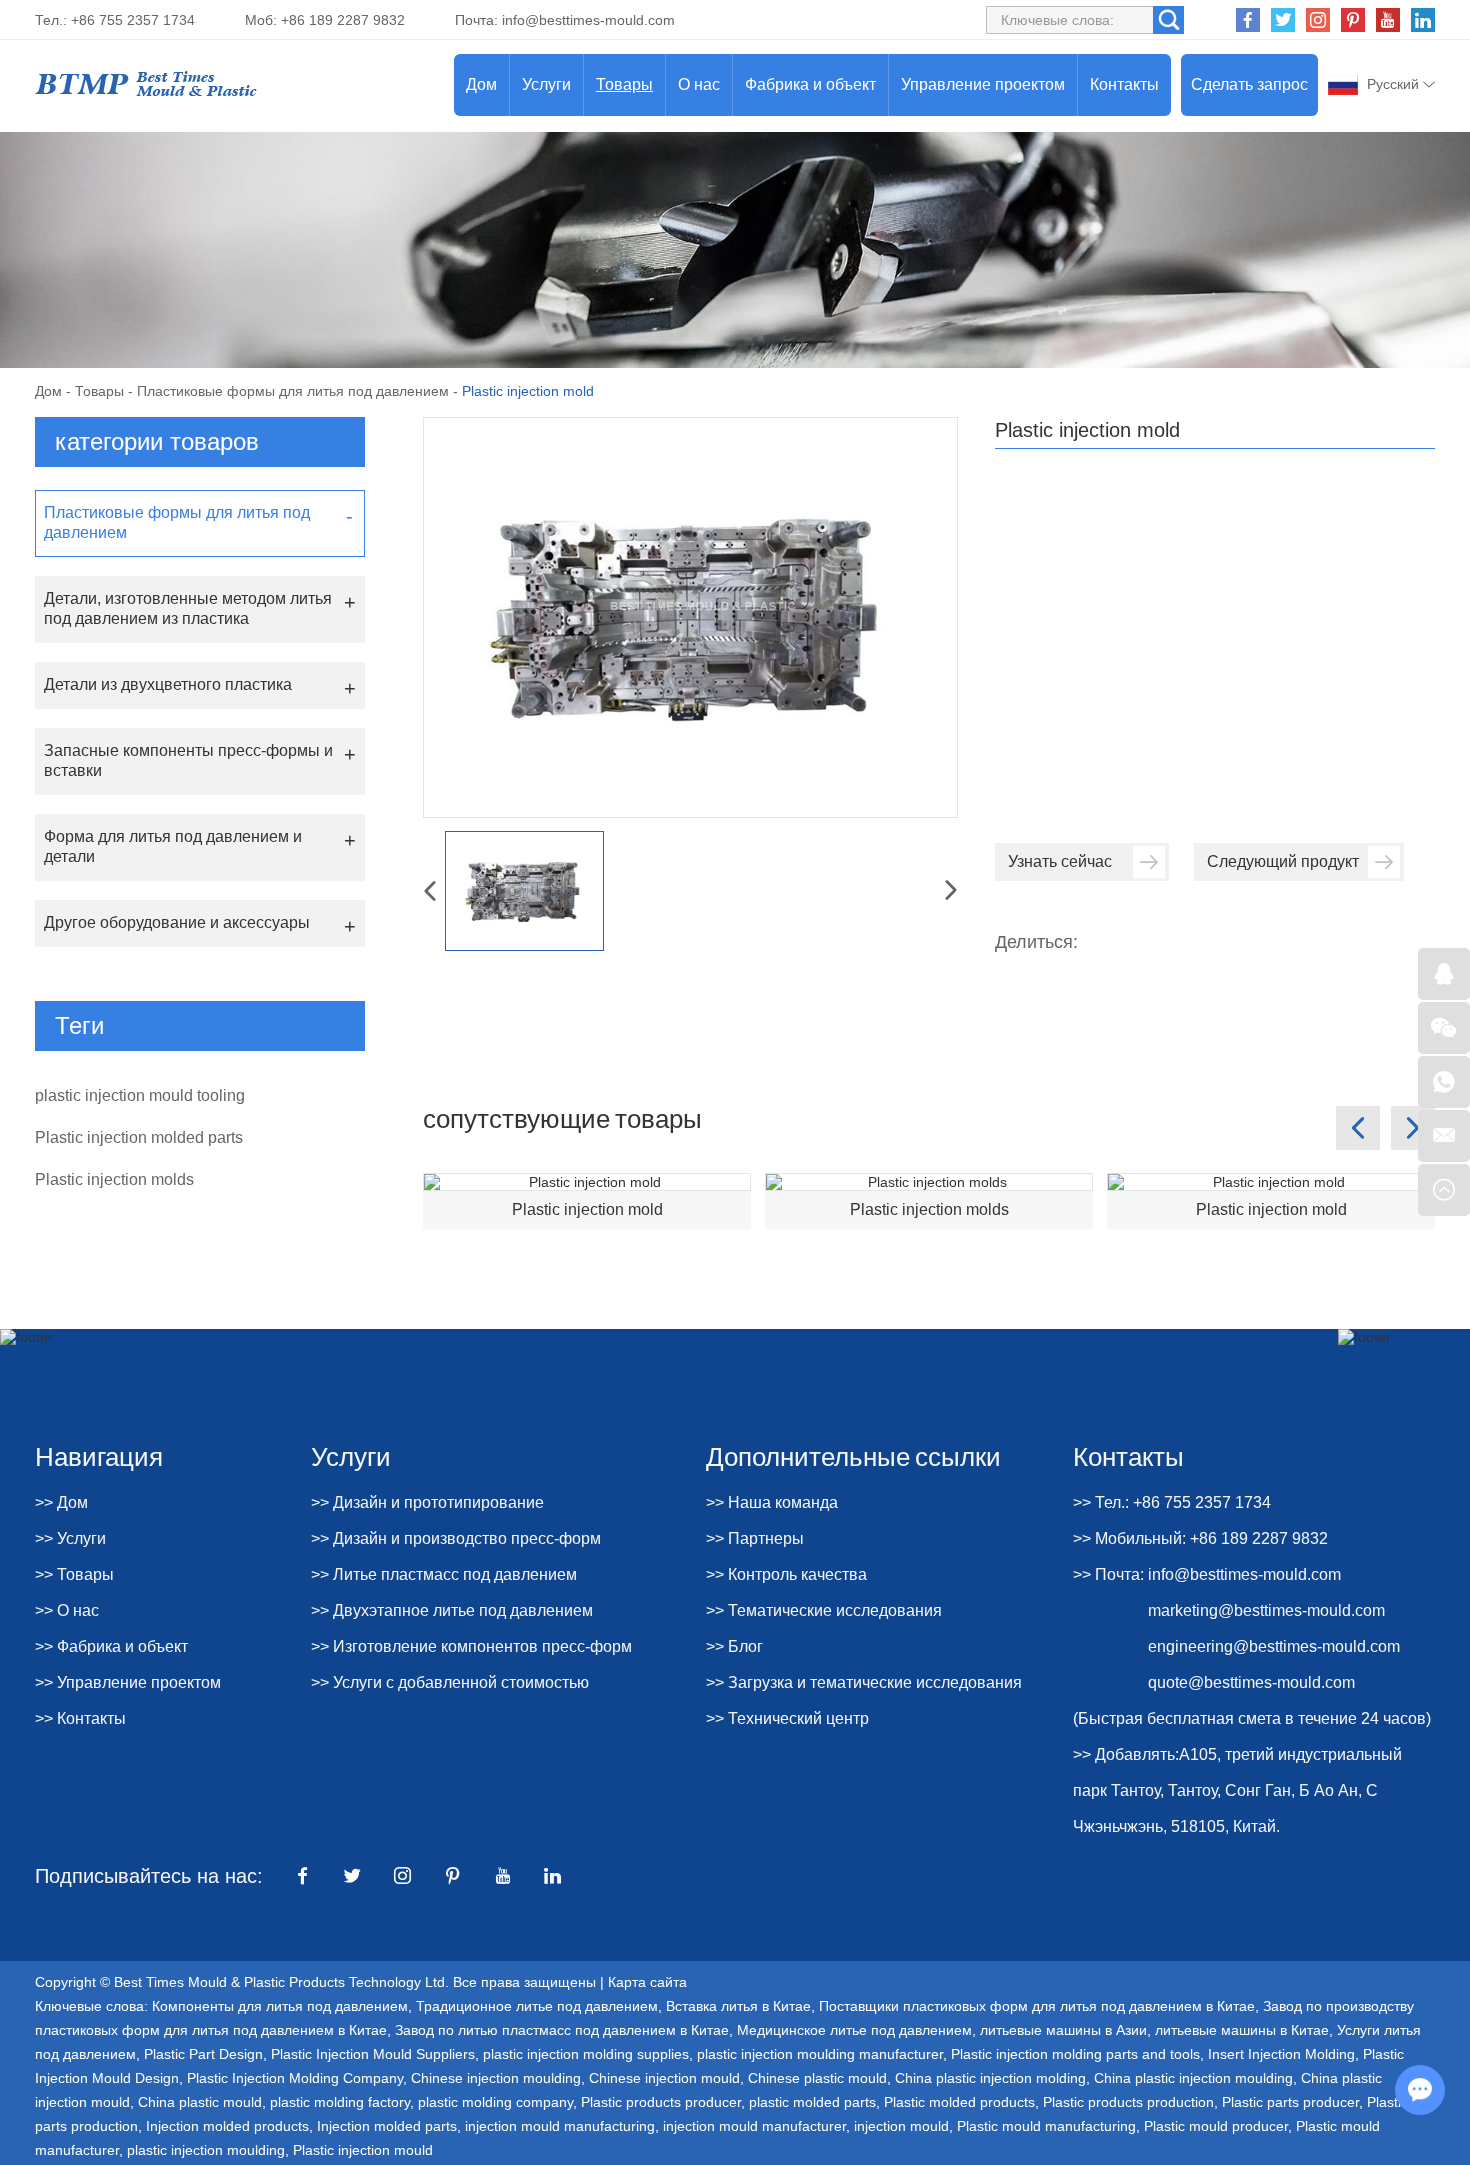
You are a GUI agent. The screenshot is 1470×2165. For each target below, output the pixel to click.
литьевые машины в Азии (1063, 2030)
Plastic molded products (959, 2102)
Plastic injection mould (363, 2150)
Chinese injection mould (664, 2078)
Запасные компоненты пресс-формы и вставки (188, 760)
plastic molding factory (340, 2102)
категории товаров (157, 441)
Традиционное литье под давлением (537, 2006)
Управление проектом (983, 84)
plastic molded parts (812, 2102)
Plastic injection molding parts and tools (1075, 2054)
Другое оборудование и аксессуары (177, 922)
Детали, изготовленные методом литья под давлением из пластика (188, 608)
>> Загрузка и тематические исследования (864, 1682)
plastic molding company (495, 2102)
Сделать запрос (1249, 84)
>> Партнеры (755, 1538)
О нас (699, 84)
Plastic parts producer (1290, 2102)
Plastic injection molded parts (139, 1137)
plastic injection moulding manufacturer (820, 2054)
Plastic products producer (661, 2102)
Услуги (546, 84)
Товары (624, 84)
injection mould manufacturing (560, 2126)
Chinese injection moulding (496, 2078)
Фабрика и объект (810, 84)
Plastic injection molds (929, 1209)
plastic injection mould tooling (140, 1095)
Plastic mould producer (1216, 2126)
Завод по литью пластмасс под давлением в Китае (562, 2030)
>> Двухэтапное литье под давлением (452, 1610)
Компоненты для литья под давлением (280, 2006)
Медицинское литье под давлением (854, 2030)
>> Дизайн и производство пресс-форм (456, 1538)
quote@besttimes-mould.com (1251, 1682)
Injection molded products (227, 2126)
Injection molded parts (387, 2126)
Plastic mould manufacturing (1046, 2126)
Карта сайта (647, 1982)
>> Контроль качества (786, 1574)
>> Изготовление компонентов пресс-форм (471, 1646)
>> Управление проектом (128, 1682)
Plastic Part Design (203, 2054)
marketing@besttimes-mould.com (1266, 1610)
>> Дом (61, 1502)
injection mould (901, 2126)
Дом (481, 84)
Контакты (1124, 84)
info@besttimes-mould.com (588, 20)
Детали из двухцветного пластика (168, 684)
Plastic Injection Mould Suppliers (373, 2054)
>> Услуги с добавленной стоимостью (450, 1682)
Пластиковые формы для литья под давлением (293, 391)
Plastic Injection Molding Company (295, 2078)
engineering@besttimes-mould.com (1274, 1646)
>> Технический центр (787, 1718)
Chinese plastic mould (817, 2078)
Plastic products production (1128, 2102)
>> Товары (74, 1574)
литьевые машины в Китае (1242, 2030)
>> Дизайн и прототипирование (427, 1502)
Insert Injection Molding (1281, 2054)
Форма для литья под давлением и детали (173, 846)
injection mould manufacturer (754, 2126)
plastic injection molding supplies (586, 2054)
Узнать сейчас (1060, 861)
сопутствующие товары (562, 1117)
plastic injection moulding (206, 2150)
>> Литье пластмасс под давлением (444, 1574)
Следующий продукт (1283, 861)
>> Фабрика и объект (111, 1646)
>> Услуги (70, 1538)
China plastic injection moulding (1193, 2078)
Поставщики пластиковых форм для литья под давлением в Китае (1037, 2006)
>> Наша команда (772, 1502)
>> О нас (67, 1610)
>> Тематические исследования (824, 1610)
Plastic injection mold (587, 1209)
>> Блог (734, 1646)
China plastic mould (200, 2102)
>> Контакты (80, 1718)
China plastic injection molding (990, 2078)
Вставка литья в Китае (738, 2006)
